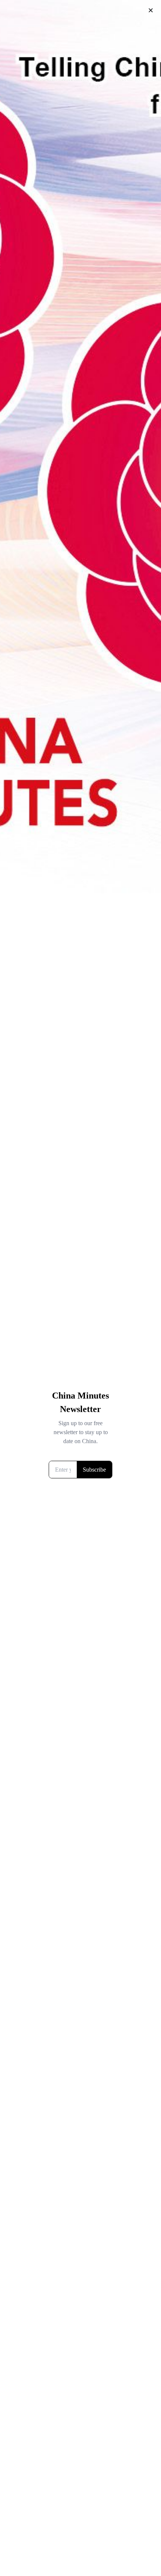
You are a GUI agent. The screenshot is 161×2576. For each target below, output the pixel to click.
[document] (80, 1288)
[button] (151, 10)
